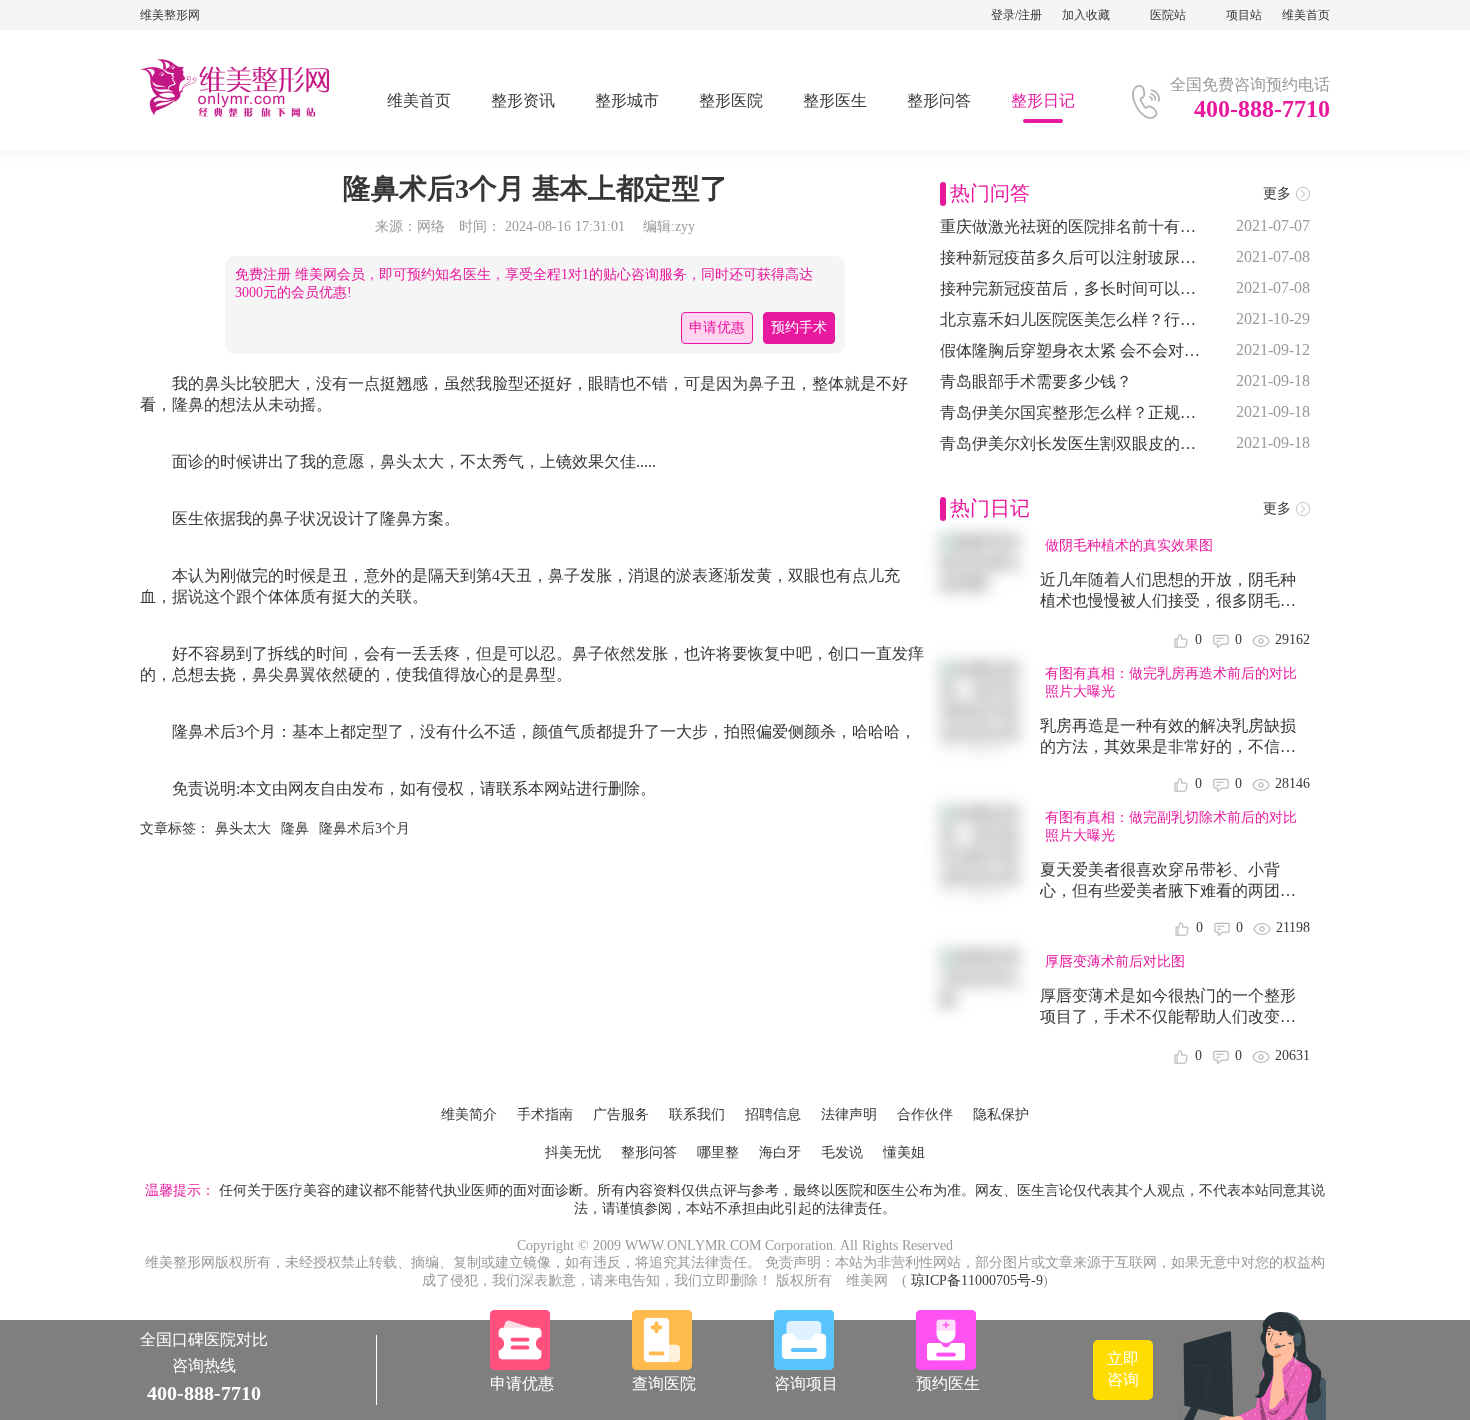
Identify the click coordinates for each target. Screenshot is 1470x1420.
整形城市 (627, 100)
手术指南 (545, 1114)
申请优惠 (717, 327)
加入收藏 (1086, 15)
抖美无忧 (573, 1152)
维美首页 (1306, 15)
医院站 (1168, 15)
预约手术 (799, 327)
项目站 (1244, 15)
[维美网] (234, 113)
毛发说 (842, 1152)
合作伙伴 (925, 1114)
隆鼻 (295, 828)
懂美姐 (904, 1152)
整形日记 (1043, 100)
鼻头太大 (243, 828)
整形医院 (731, 100)
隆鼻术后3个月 (364, 828)
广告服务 (621, 1114)
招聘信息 (773, 1114)
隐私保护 (1001, 1114)
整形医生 (835, 100)
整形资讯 (523, 100)
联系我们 (697, 1114)
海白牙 (780, 1152)
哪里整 (718, 1152)
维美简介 (469, 1114)
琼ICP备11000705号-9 (977, 1280)
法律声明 (849, 1114)
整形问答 (939, 100)
